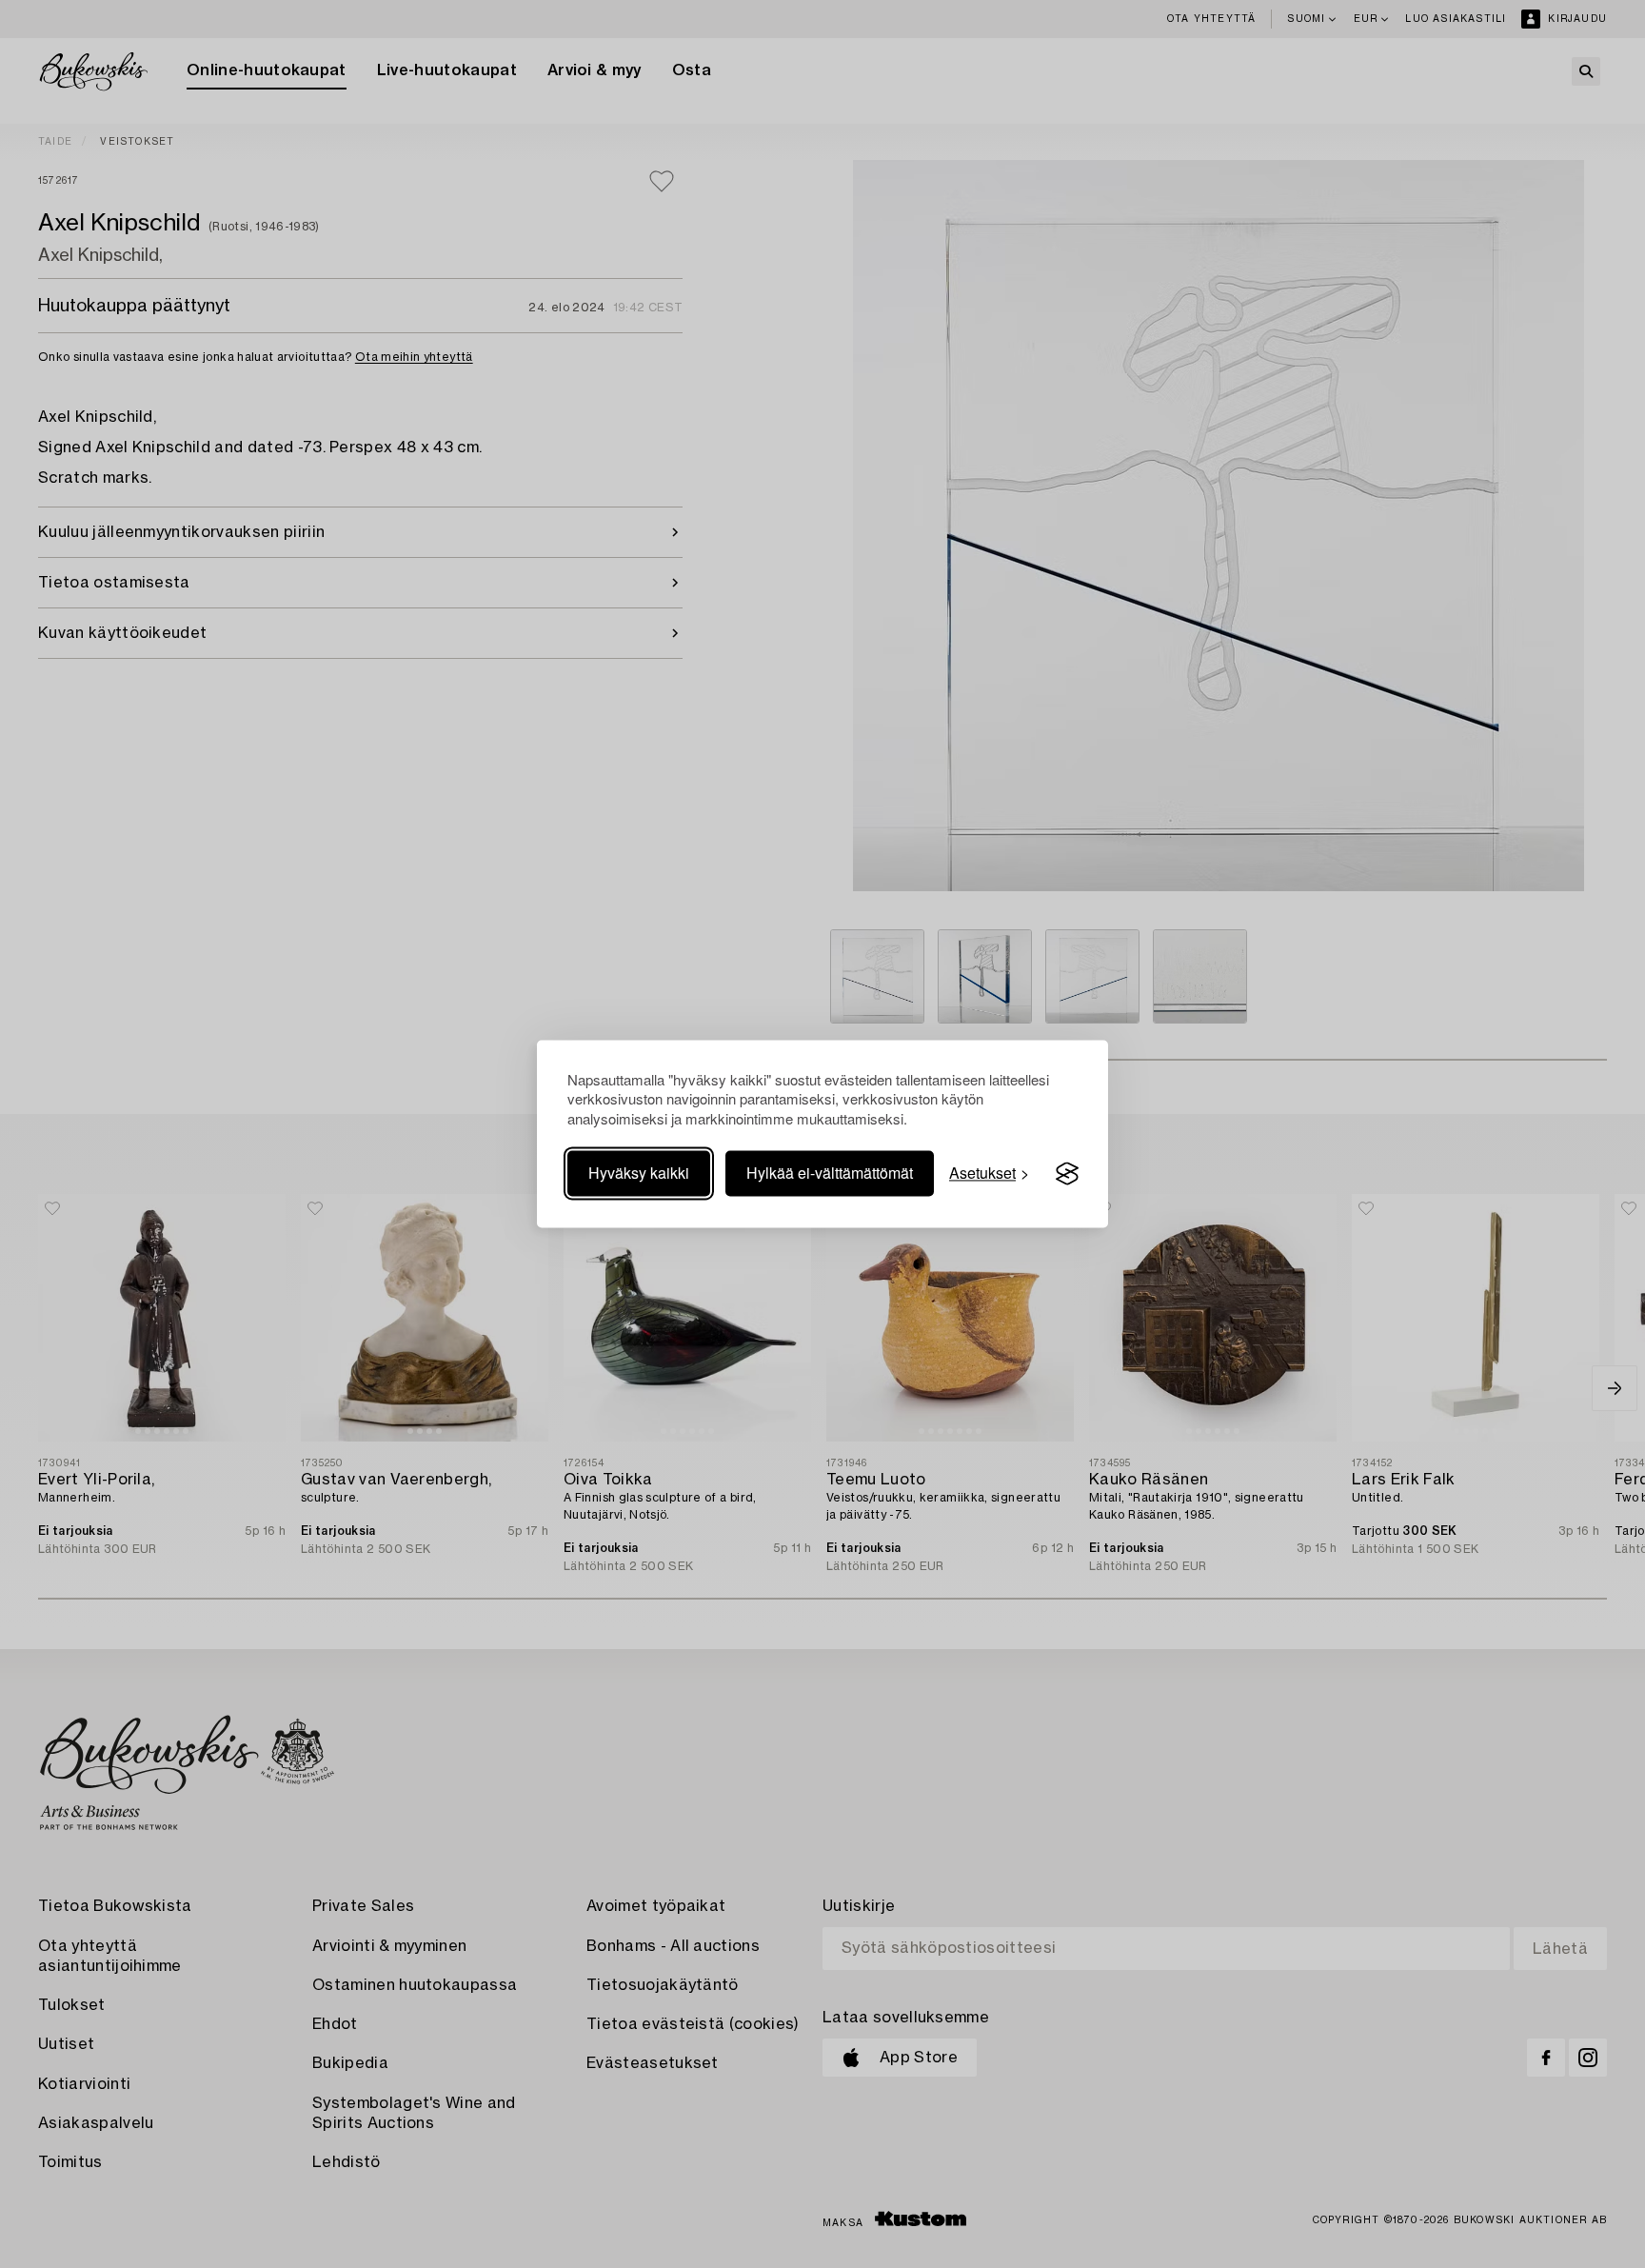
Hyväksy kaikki (639, 1174)
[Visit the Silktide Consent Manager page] (1067, 1174)
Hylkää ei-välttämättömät (830, 1174)
